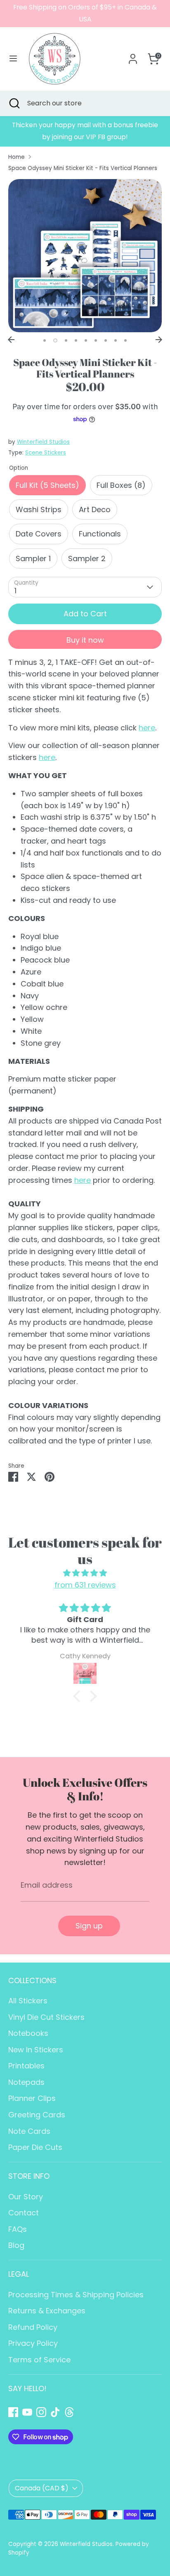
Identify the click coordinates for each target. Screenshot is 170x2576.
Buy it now (85, 640)
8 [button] (116, 340)
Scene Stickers (46, 453)
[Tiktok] (55, 2412)
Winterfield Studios (43, 442)
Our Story (26, 2197)
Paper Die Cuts (35, 2147)
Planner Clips (32, 2098)
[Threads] (69, 2412)
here (147, 728)
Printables (26, 2066)
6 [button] (96, 340)
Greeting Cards (37, 2115)
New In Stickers (36, 2050)
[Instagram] (41, 2412)
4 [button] (76, 340)
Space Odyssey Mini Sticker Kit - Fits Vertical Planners (83, 168)
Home (17, 157)
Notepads (26, 2082)
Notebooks (28, 2033)
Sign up (89, 1926)
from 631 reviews (85, 1585)
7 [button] (106, 340)
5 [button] (86, 340)
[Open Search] (14, 103)
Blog (16, 2245)
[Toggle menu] (13, 59)
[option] (85, 131)
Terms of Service (39, 2360)
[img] (85, 1573)
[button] (79, 1696)
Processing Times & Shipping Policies (76, 2295)
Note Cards (29, 2131)
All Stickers (28, 2001)
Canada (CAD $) (42, 2488)
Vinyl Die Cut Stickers (46, 2017)
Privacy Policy (33, 2343)
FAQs (18, 2229)
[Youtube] (27, 2412)
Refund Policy (33, 2327)
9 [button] (125, 340)
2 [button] (55, 340)
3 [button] (66, 340)
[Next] (159, 340)
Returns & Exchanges (47, 2311)
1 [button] (45, 340)
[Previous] (11, 340)
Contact (24, 2213)
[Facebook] (13, 2412)
